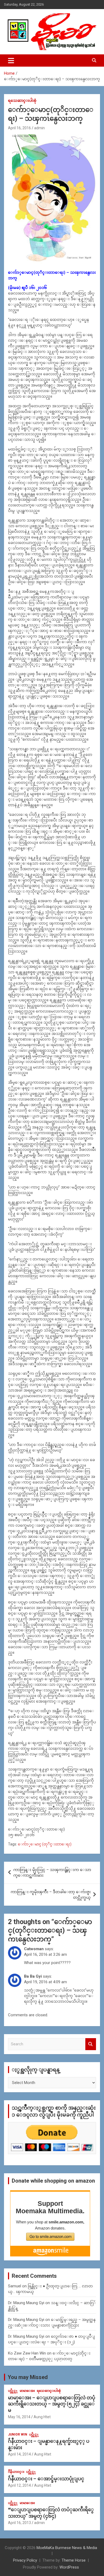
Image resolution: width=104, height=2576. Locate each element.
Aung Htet (42, 2417)
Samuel (15, 2286)
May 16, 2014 (19, 2417)
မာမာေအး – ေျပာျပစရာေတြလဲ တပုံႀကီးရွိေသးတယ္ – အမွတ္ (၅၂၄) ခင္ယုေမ (52, 2404)
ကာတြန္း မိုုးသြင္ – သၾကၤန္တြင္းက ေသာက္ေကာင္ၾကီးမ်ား (52, 1872)
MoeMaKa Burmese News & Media (67, 2548)
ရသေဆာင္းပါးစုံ (22, 100)
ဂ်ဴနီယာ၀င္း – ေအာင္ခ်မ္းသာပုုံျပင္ (46, 2479)
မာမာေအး (27, 2391)
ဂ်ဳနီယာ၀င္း (16, 2472)
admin (39, 128)
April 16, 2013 (19, 2523)
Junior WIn (18, 2434)
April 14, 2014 (19, 2454)
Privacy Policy (25, 2560)
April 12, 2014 (19, 2485)
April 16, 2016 (19, 128)
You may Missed (28, 2377)
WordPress (69, 2567)
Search (91, 2044)
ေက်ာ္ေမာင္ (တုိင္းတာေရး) (45, 1844)
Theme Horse (74, 2560)
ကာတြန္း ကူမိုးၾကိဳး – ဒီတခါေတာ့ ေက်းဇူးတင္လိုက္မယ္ (51, 1895)
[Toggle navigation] (11, 61)
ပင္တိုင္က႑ (13, 2391)
